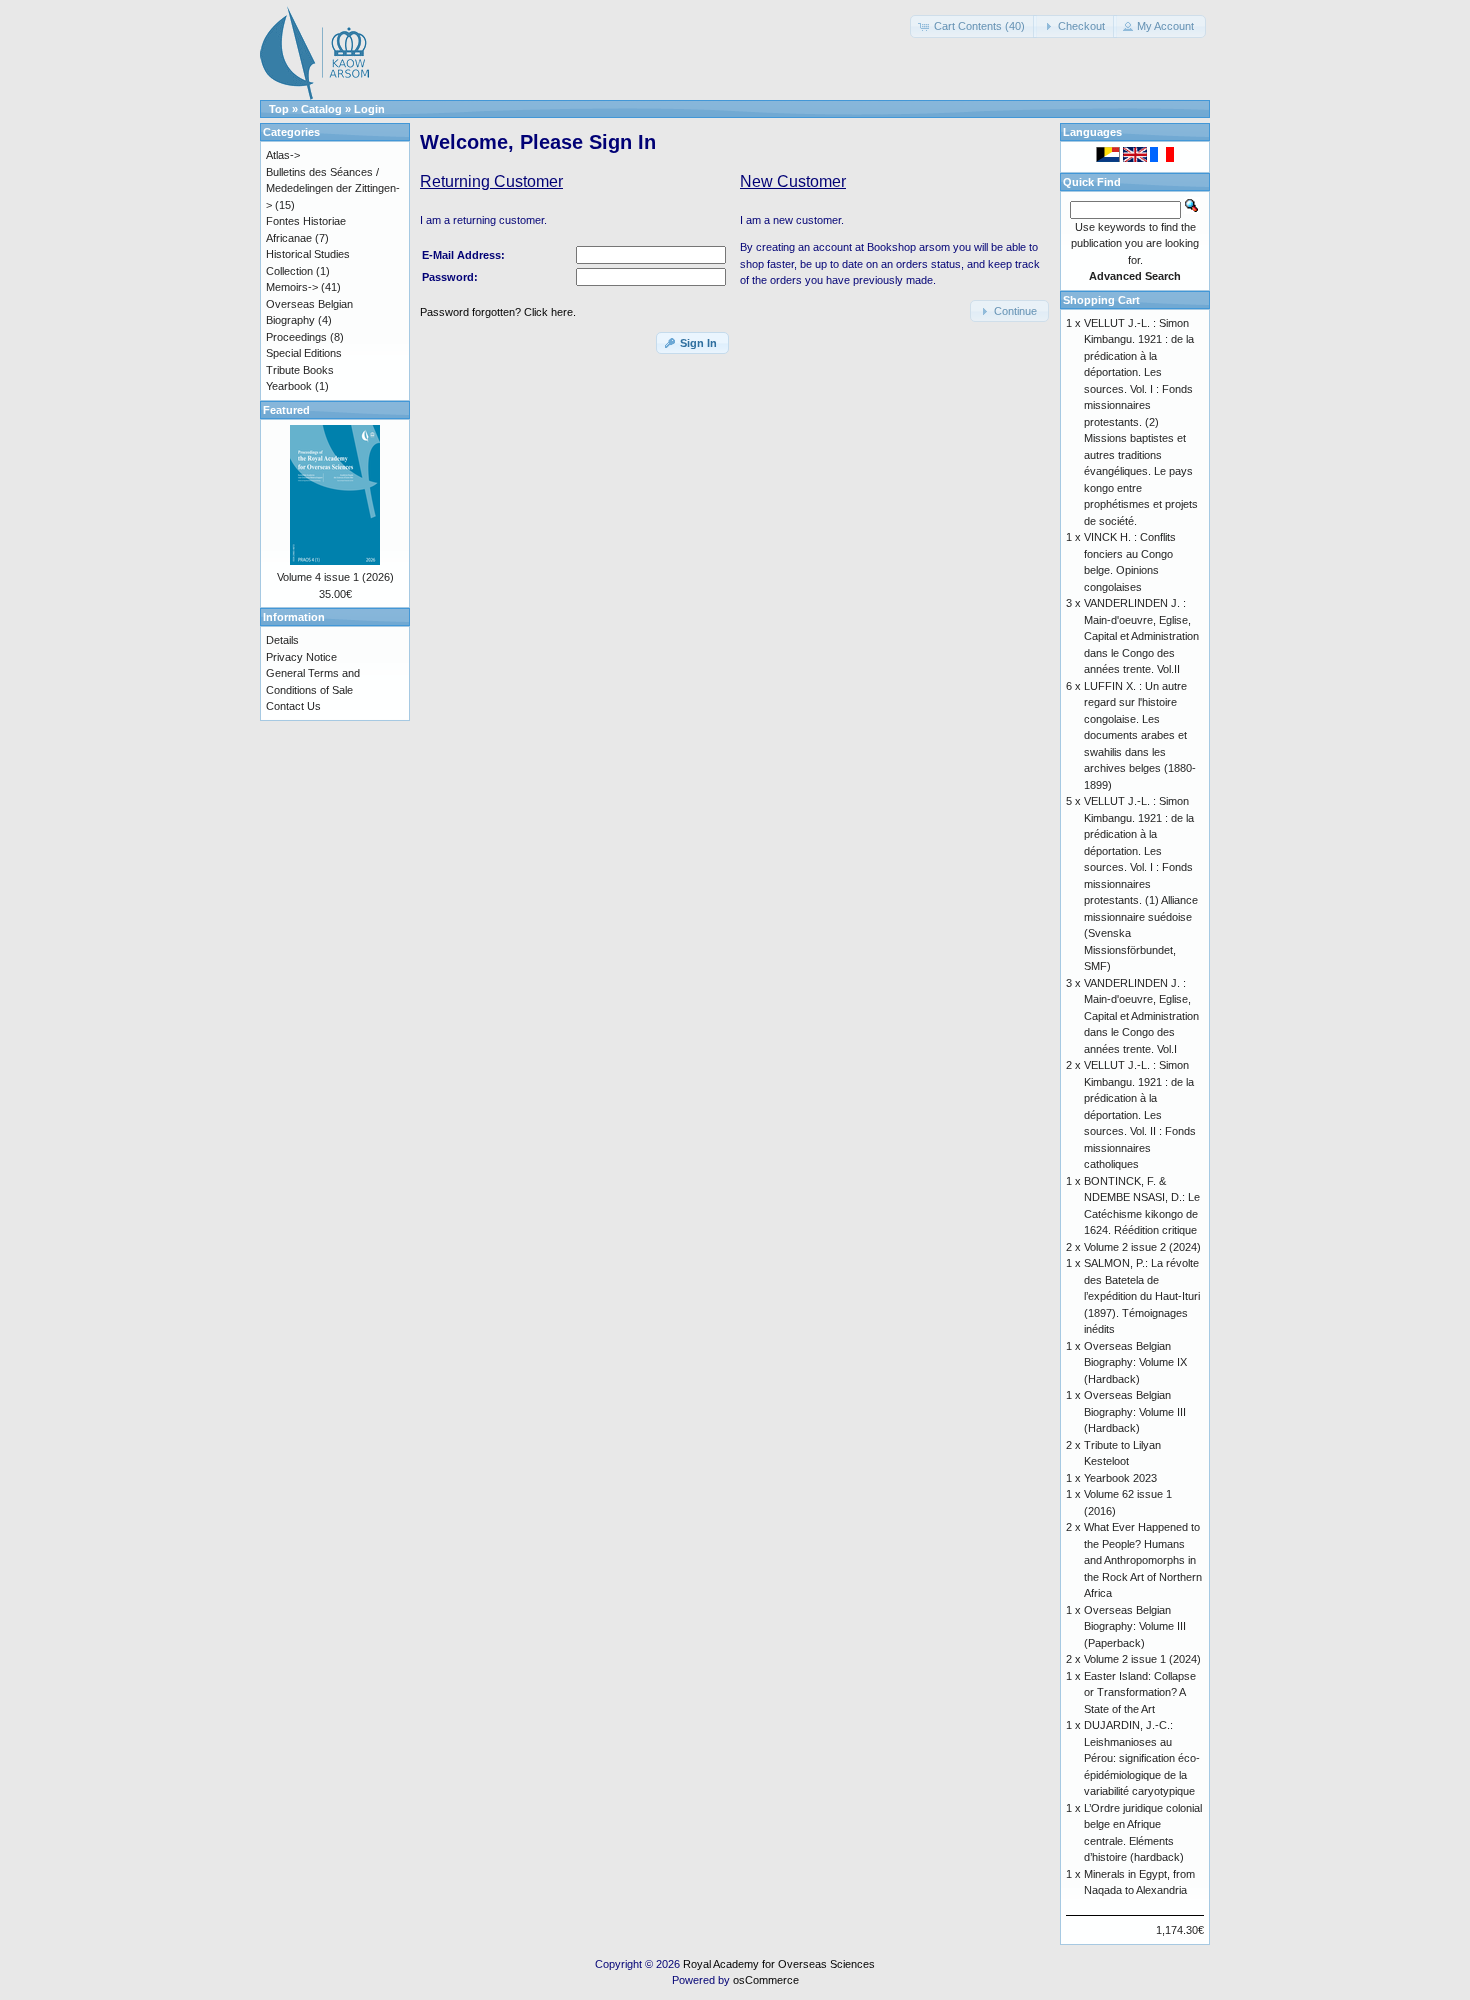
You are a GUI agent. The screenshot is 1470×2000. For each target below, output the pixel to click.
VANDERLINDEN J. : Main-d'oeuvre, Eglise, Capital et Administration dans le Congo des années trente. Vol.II (1141, 636)
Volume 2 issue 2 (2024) (1142, 1247)
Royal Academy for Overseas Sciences (779, 1964)
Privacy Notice (301, 657)
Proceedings (296, 337)
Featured (286, 410)
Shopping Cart (1101, 300)
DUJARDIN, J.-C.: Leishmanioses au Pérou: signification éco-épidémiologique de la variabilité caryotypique (1142, 1758)
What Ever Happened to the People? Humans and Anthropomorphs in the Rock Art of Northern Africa (1143, 1560)
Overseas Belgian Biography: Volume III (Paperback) (1135, 1626)
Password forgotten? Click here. (498, 312)
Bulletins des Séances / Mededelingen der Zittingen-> (333, 188)
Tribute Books (300, 370)
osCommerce (766, 1980)
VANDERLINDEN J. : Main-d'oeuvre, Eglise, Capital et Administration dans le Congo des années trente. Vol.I (1141, 1016)
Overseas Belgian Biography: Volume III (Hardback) (1135, 1411)
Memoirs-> (292, 287)
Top (279, 109)
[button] (973, 26)
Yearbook (289, 386)
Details (282, 640)
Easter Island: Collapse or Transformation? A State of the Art (1140, 1692)
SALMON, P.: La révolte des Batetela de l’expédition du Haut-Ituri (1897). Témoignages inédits (1142, 1296)
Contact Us (293, 706)
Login (369, 109)
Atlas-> (283, 155)
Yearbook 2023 (1120, 1478)
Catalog (321, 109)
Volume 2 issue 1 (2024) (1142, 1659)
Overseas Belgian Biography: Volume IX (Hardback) (1135, 1362)
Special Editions (304, 353)
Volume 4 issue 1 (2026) (335, 577)
